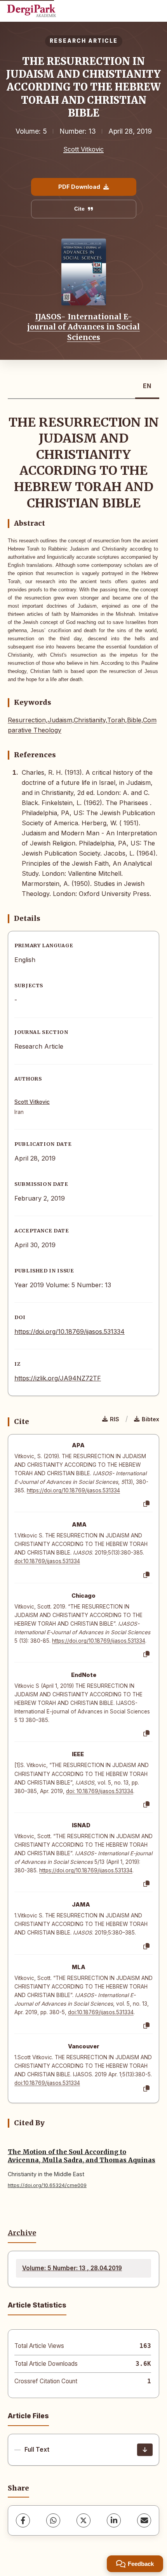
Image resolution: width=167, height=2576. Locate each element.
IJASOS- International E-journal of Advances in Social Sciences (83, 327)
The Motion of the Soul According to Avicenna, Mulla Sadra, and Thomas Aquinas (82, 2156)
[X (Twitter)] (83, 2520)
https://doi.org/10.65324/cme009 (47, 2185)
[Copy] (146, 1504)
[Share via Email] (144, 2520)
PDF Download (79, 187)
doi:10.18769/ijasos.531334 (47, 1561)
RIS (115, 1419)
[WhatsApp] (53, 2520)
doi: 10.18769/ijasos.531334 (100, 1791)
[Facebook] (23, 2520)
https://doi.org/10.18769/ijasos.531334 (70, 1332)
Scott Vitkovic (83, 149)
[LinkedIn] (114, 2520)
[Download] (145, 2450)
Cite (79, 209)
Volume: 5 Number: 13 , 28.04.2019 (72, 2268)
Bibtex (150, 1419)
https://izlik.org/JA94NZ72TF (58, 1378)
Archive (22, 2233)
